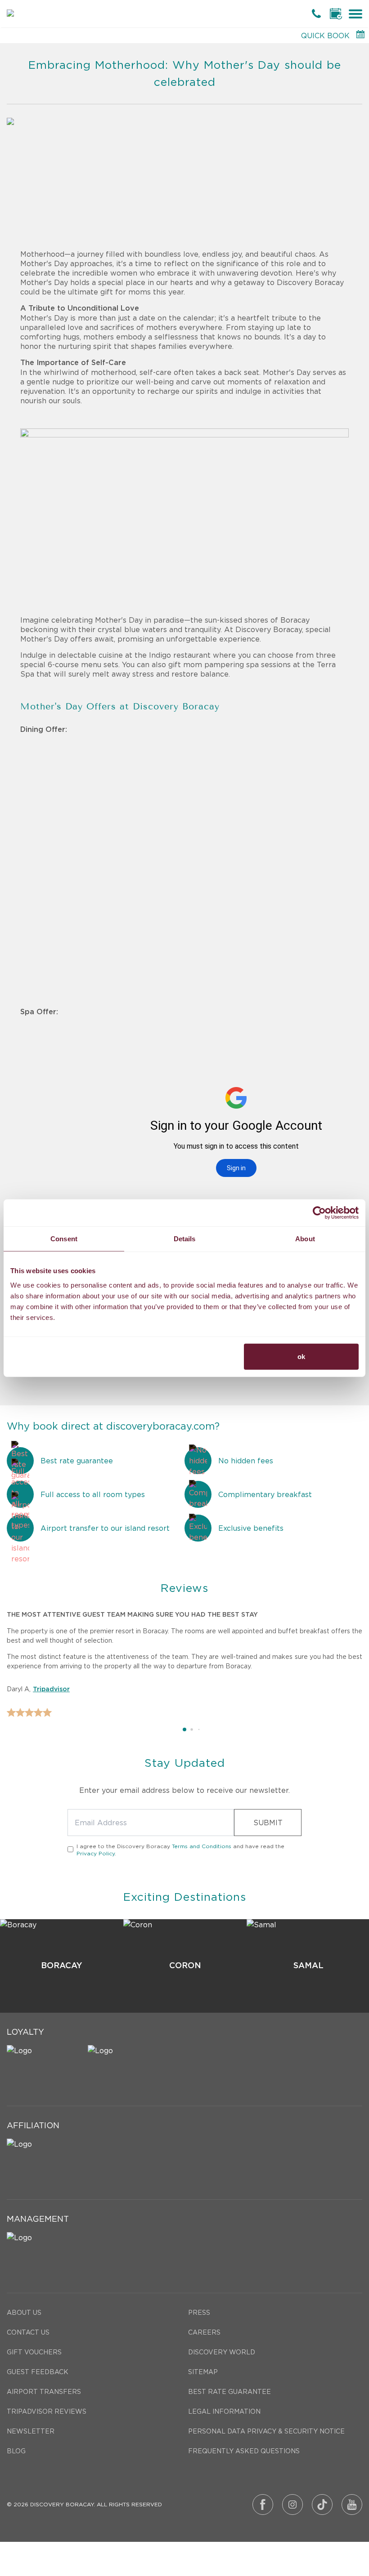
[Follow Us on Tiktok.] (322, 2505)
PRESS (199, 2313)
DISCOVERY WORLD (222, 2352)
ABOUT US (24, 2313)
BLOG (16, 2451)
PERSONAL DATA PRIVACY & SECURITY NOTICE (266, 2431)
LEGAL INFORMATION (224, 2411)
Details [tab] (185, 1239)
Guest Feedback (38, 2372)
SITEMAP (203, 2372)
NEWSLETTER (31, 2431)
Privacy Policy (96, 1853)
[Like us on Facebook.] (263, 2505)
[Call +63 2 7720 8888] (317, 13)
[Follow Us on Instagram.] (292, 2505)
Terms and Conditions (202, 1846)
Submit (268, 1823)
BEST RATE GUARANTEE (229, 2392)
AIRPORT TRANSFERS (44, 2392)
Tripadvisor (51, 1689)
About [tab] (305, 1239)
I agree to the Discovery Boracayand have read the (180, 1850)
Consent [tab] (64, 1239)
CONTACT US (28, 2332)
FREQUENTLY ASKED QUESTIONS (244, 2451)
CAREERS (204, 2332)
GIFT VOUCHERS (34, 2352)
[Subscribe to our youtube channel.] (352, 2505)
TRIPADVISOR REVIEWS (47, 2411)
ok (301, 1356)
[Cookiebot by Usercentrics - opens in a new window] (319, 1213)
